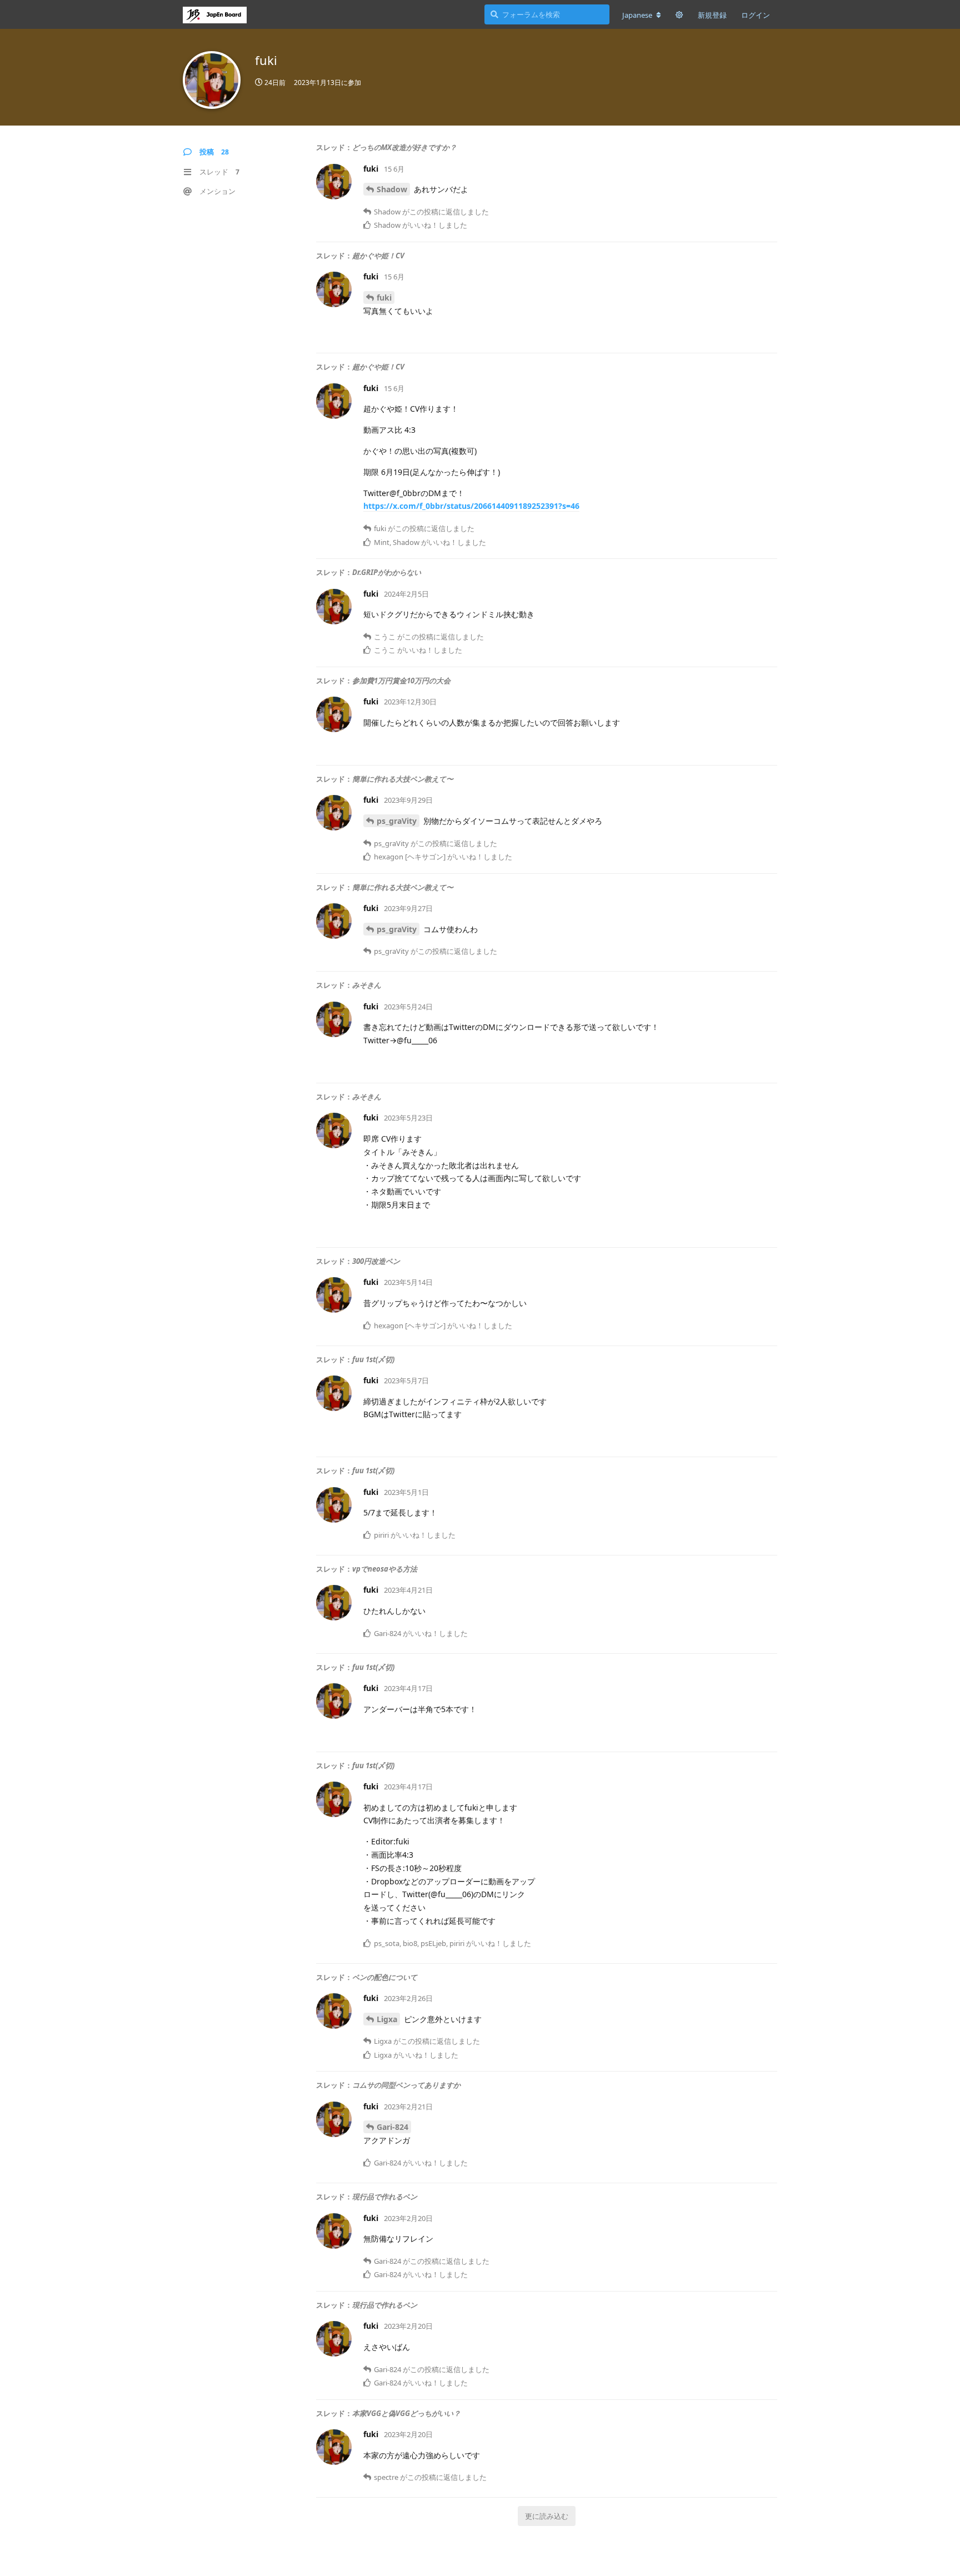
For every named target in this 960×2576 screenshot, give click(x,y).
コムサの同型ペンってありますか (406, 2085)
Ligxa (387, 2019)
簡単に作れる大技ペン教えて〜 (403, 779)
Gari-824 (392, 2127)
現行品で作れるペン (385, 2197)
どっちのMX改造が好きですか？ (404, 147)
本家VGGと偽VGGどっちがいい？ (406, 2413)
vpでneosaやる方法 (385, 1569)
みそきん (367, 985)
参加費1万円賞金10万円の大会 (401, 681)
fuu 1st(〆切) (373, 1359)
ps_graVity (397, 821)
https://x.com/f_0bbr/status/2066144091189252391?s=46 (471, 506)
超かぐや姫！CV (378, 256)
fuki (384, 297)
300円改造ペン (376, 1261)
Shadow (392, 189)
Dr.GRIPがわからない (387, 572)
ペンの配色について (385, 1977)
